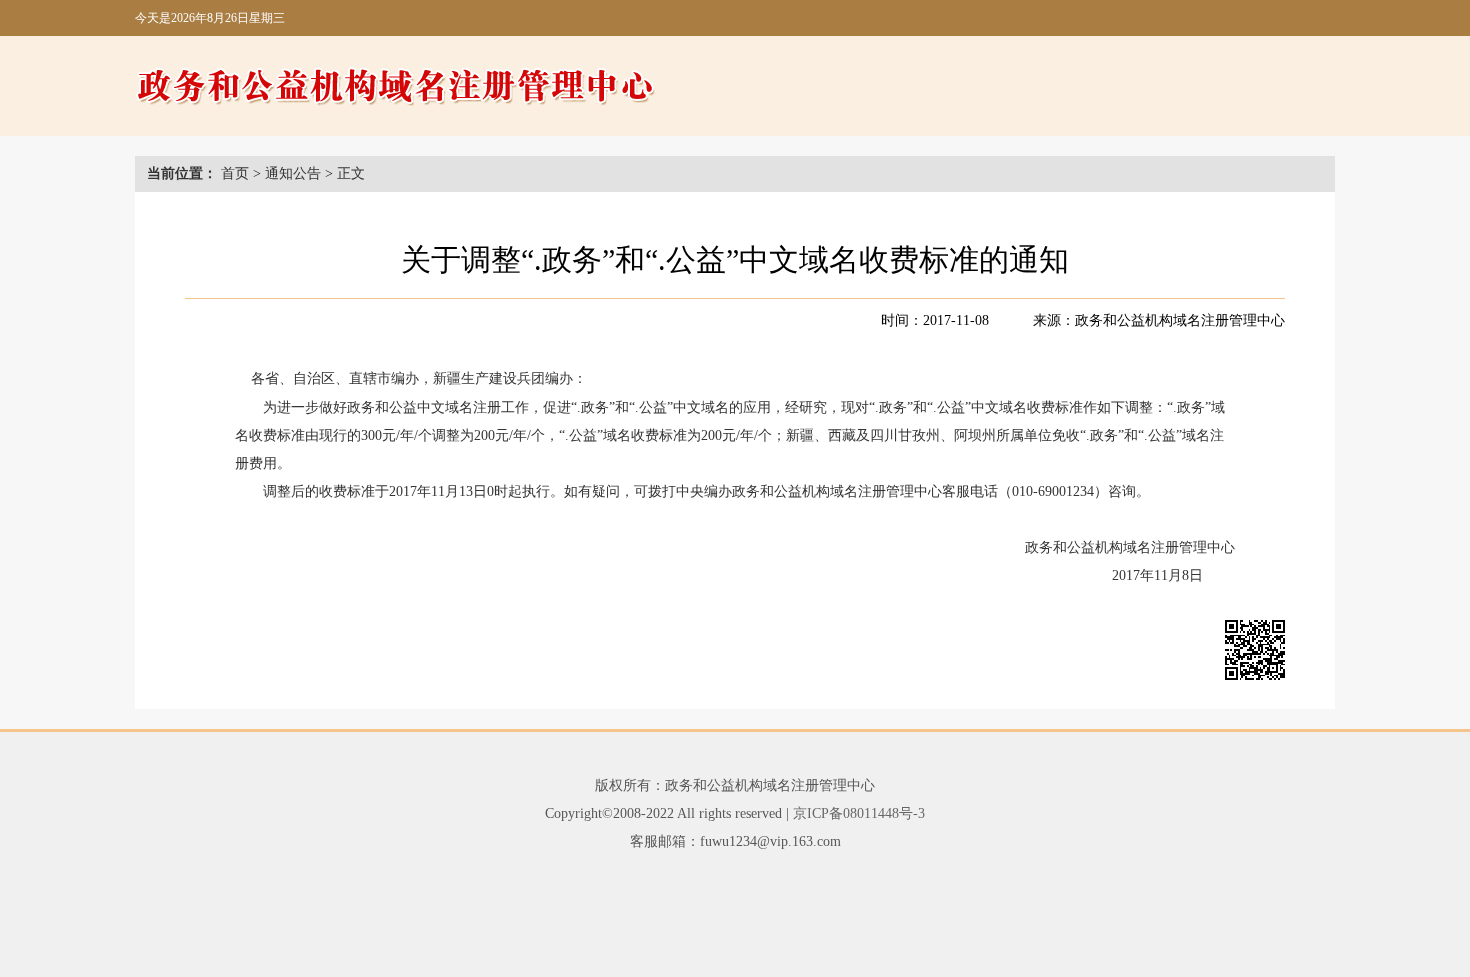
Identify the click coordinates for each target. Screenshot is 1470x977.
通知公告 (293, 173)
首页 (235, 173)
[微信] (1255, 654)
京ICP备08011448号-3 (859, 813)
